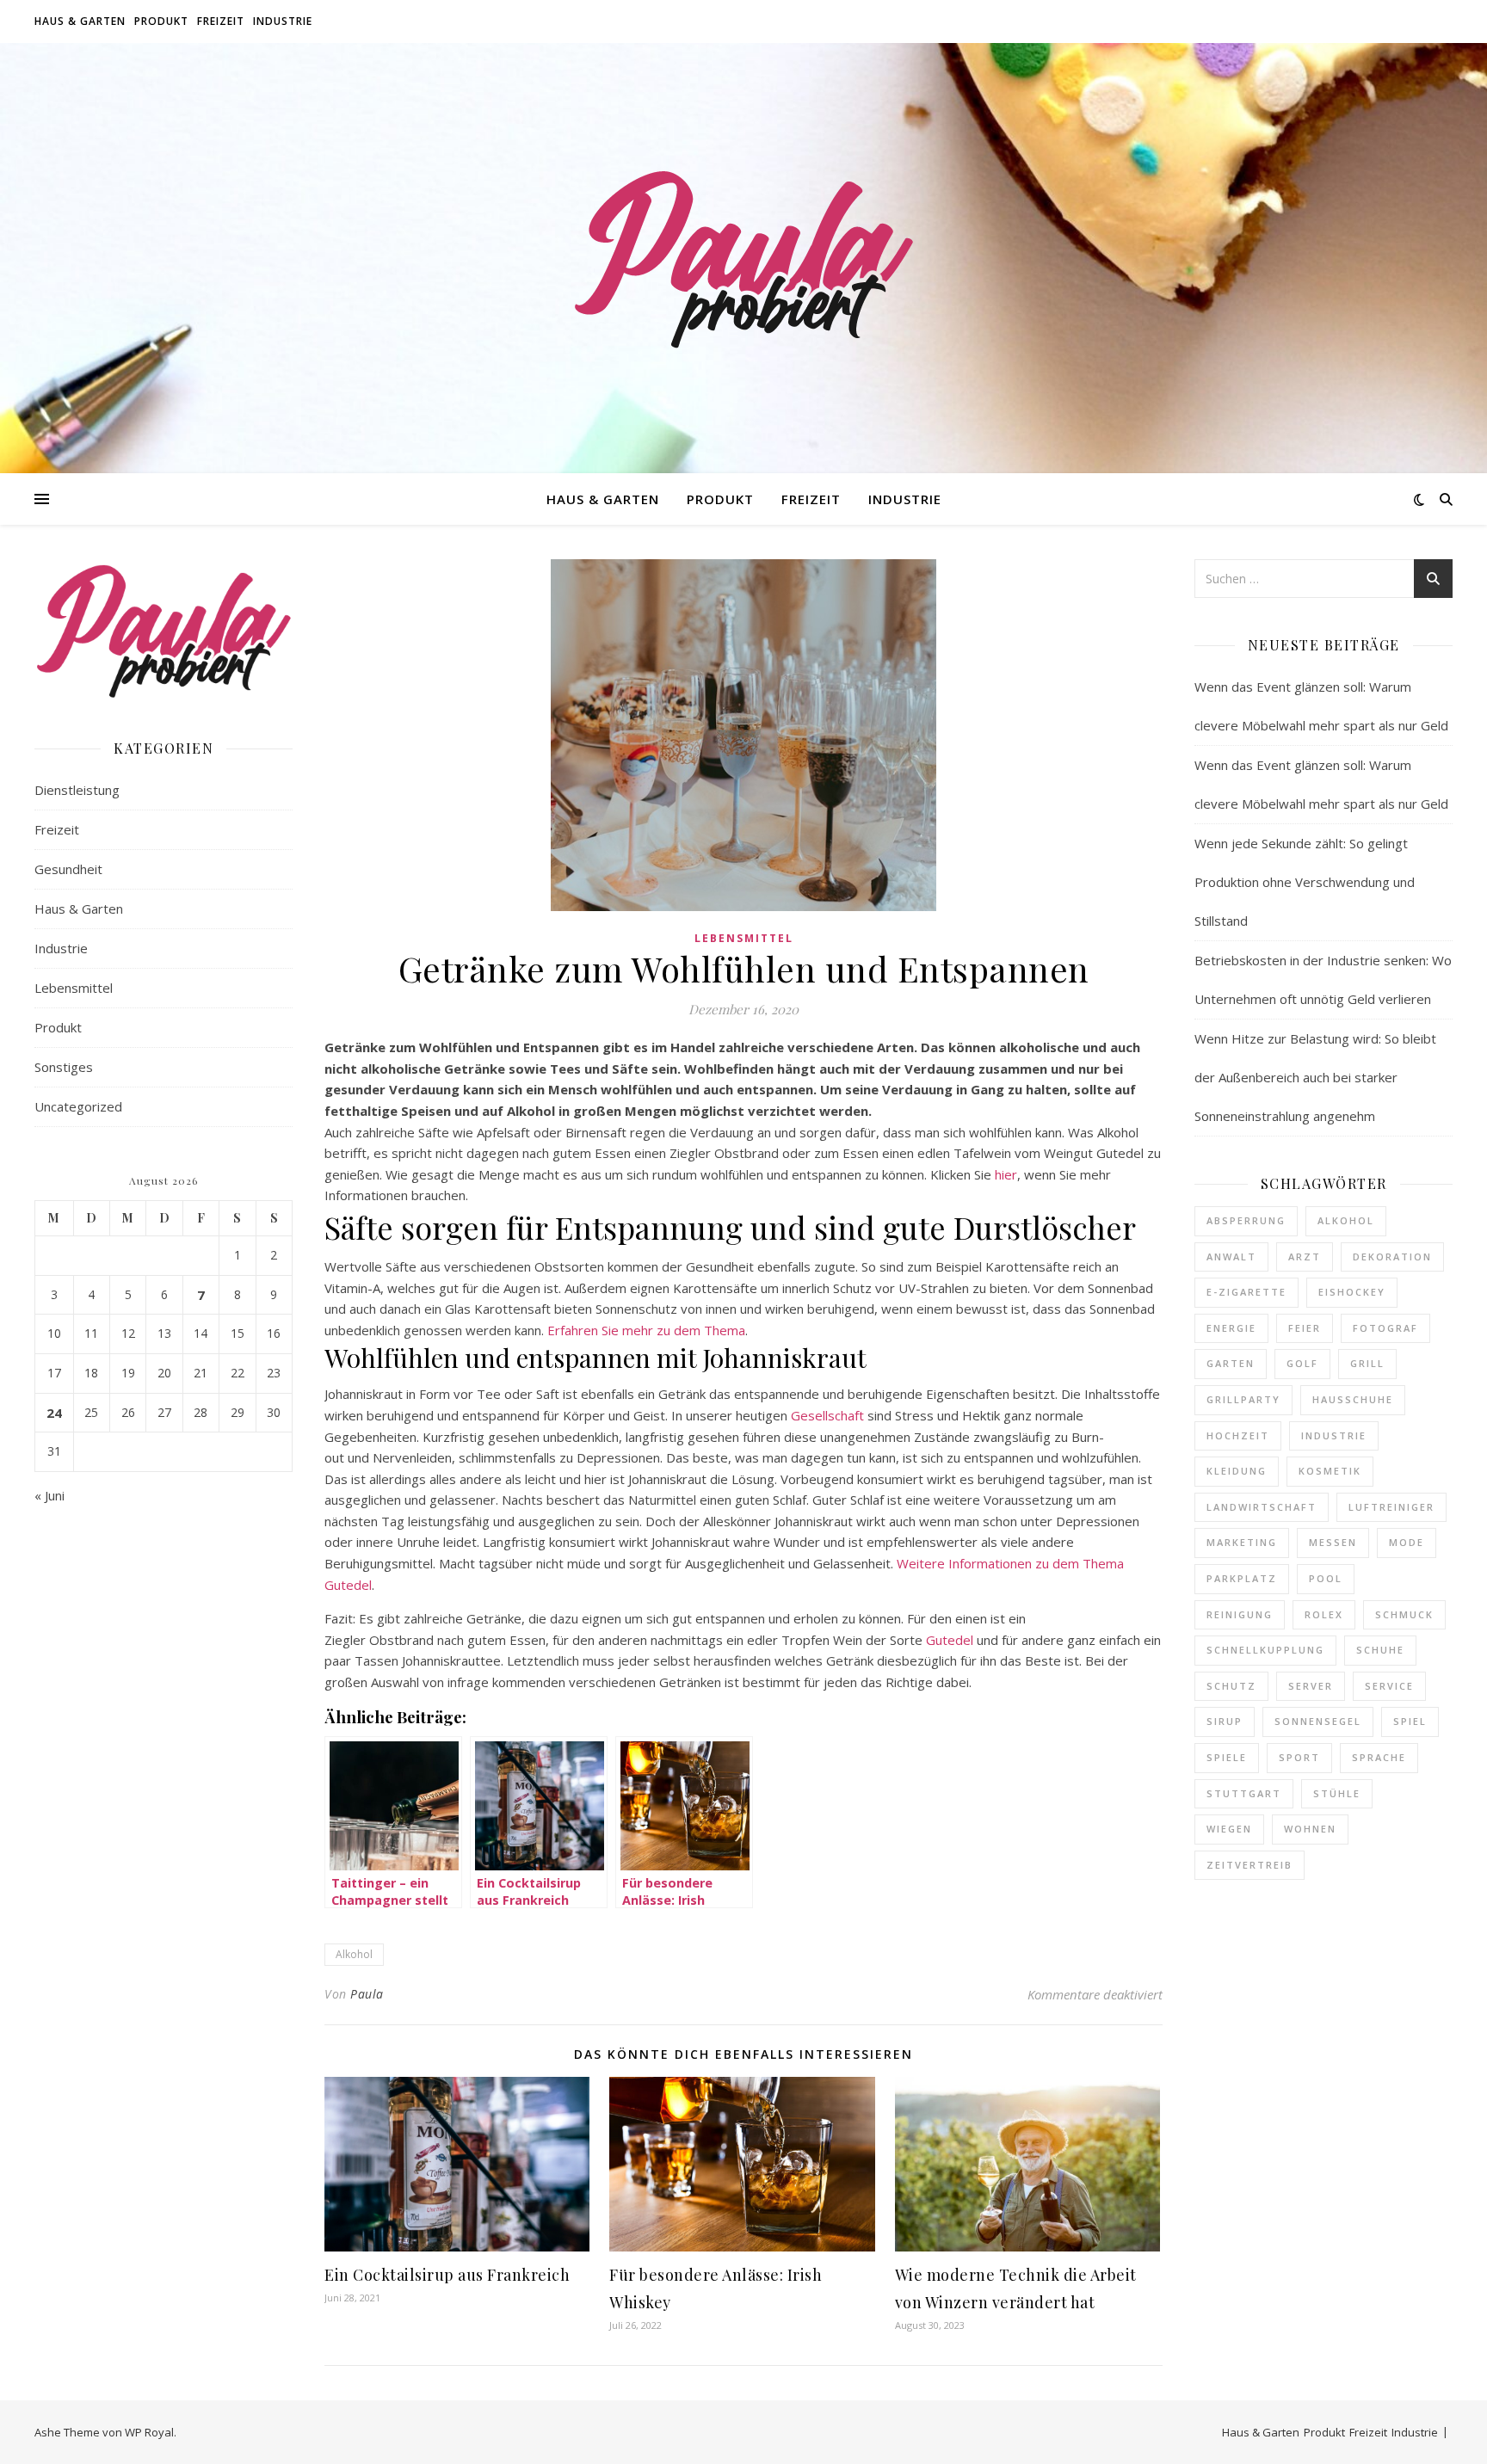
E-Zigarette (1246, 1292)
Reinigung (1240, 1614)
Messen (1333, 1542)
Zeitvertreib (1249, 1865)
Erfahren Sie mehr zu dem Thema (646, 1330)
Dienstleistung (77, 790)
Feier (1305, 1328)
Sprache (1379, 1757)
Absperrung (1246, 1220)
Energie (1231, 1328)
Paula (367, 1994)
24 (54, 1413)
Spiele (1227, 1757)
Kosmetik (1330, 1471)
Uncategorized (78, 1106)
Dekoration (1392, 1257)
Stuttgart (1244, 1793)
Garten (1231, 1363)
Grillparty (1243, 1399)
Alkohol (354, 1954)
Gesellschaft (827, 1415)
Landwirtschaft (1262, 1507)
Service (1389, 1686)
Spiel (1410, 1721)
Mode (1407, 1542)
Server (1311, 1686)
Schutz (1231, 1686)
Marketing (1242, 1542)
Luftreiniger (1391, 1507)
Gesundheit (68, 869)
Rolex (1324, 1614)
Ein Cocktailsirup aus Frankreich (447, 2275)
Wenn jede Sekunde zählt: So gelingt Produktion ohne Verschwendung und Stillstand (1305, 882)
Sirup (1225, 1721)
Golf (1302, 1363)
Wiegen (1229, 1829)
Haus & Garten (80, 21)
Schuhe (1380, 1650)
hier (1006, 1174)
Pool (1326, 1578)
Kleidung (1237, 1471)
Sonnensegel (1318, 1721)
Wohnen (1310, 1829)
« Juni (49, 1495)
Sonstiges (64, 1067)
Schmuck (1404, 1614)
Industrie (283, 21)
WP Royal (149, 2432)
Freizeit (221, 21)
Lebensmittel (74, 988)
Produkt (161, 21)
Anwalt (1231, 1257)
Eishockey (1352, 1292)
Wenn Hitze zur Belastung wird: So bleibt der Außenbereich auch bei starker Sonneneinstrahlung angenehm (1315, 1077)
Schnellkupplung (1265, 1650)
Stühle (1337, 1793)
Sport (1299, 1757)
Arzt (1305, 1257)
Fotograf (1385, 1328)
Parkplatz (1242, 1578)
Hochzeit (1238, 1435)
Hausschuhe (1353, 1399)
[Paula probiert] (743, 258)
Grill (1367, 1363)
